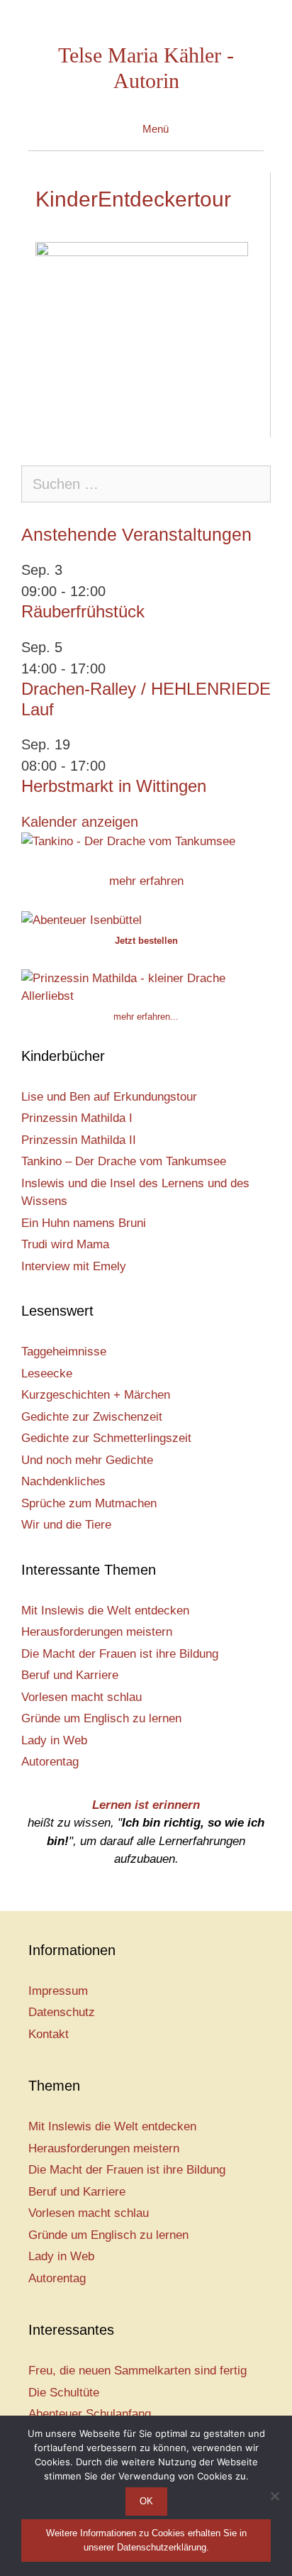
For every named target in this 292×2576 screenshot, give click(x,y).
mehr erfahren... (146, 1017)
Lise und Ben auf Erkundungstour (109, 1097)
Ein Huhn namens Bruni (84, 1223)
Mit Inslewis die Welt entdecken (105, 1611)
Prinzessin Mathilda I (77, 1118)
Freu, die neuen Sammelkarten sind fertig (137, 2371)
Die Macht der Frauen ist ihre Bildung (120, 1654)
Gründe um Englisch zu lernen (101, 1718)
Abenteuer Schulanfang (90, 2414)
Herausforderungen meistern (97, 1632)
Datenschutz (62, 2012)
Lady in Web (54, 1740)
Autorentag (50, 1762)
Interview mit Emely (74, 1266)
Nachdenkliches (63, 1481)
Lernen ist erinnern (146, 1805)
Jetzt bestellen (146, 941)
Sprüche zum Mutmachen (89, 1503)
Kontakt (49, 2034)
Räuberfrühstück (83, 611)
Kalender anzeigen (80, 822)
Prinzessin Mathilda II (79, 1140)
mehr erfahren (146, 881)
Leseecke (47, 1374)
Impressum (58, 1991)
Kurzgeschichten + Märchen (96, 1395)
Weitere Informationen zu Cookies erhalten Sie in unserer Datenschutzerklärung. (146, 2540)
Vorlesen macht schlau (82, 1697)
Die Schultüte (64, 2393)
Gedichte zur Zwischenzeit (92, 1417)
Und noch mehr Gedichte (87, 1460)
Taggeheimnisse (64, 1352)
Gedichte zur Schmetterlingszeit (106, 1438)
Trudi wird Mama (65, 1244)
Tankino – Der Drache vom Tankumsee (124, 1161)
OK (146, 2501)
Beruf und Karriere (70, 1675)
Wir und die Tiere (66, 1525)
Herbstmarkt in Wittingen (114, 786)
